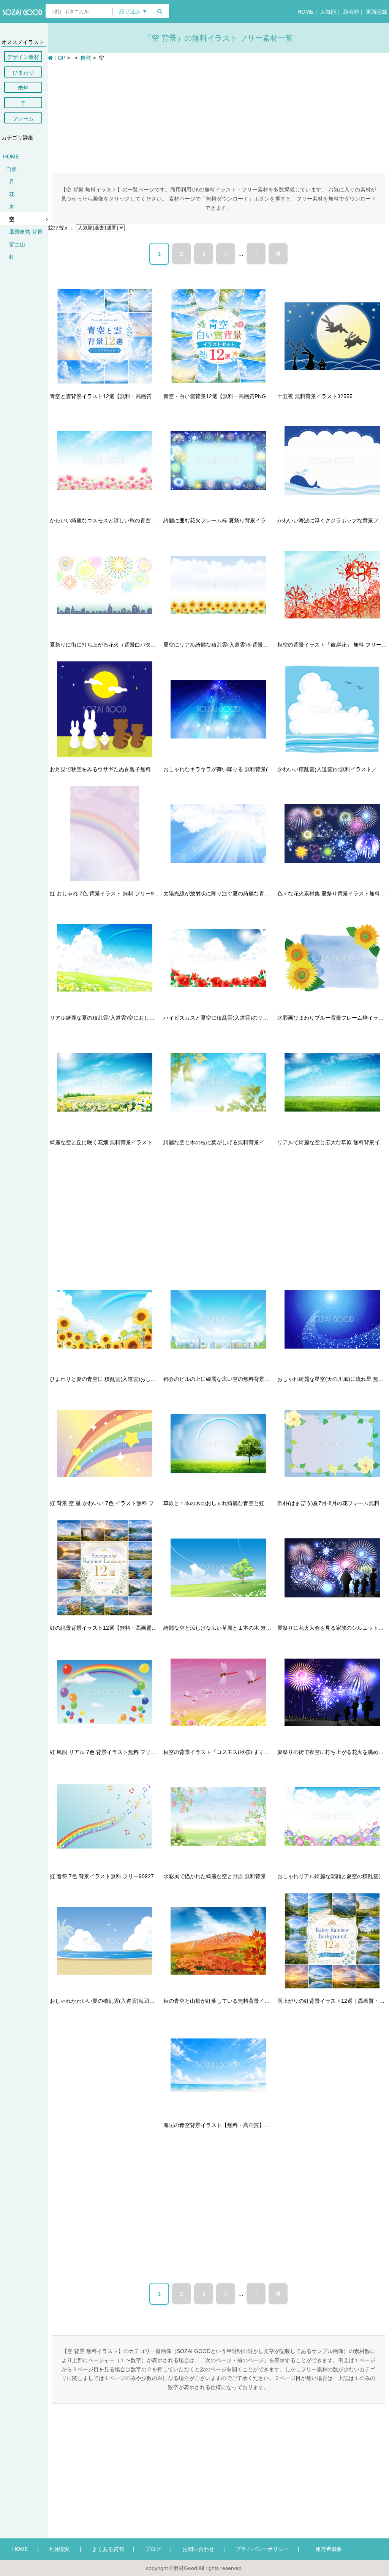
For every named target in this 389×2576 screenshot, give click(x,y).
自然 (11, 169)
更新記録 (376, 12)
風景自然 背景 (26, 232)
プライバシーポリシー (262, 2549)
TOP (59, 58)
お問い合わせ (198, 2549)
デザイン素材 (23, 57)
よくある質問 (108, 2549)
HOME (305, 12)
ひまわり (23, 73)
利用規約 (60, 2549)
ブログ (153, 2549)
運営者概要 (326, 2549)
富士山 (17, 244)
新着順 (351, 12)
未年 (23, 88)
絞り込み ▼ (133, 12)
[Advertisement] (218, 117)
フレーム (23, 119)
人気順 (328, 12)
